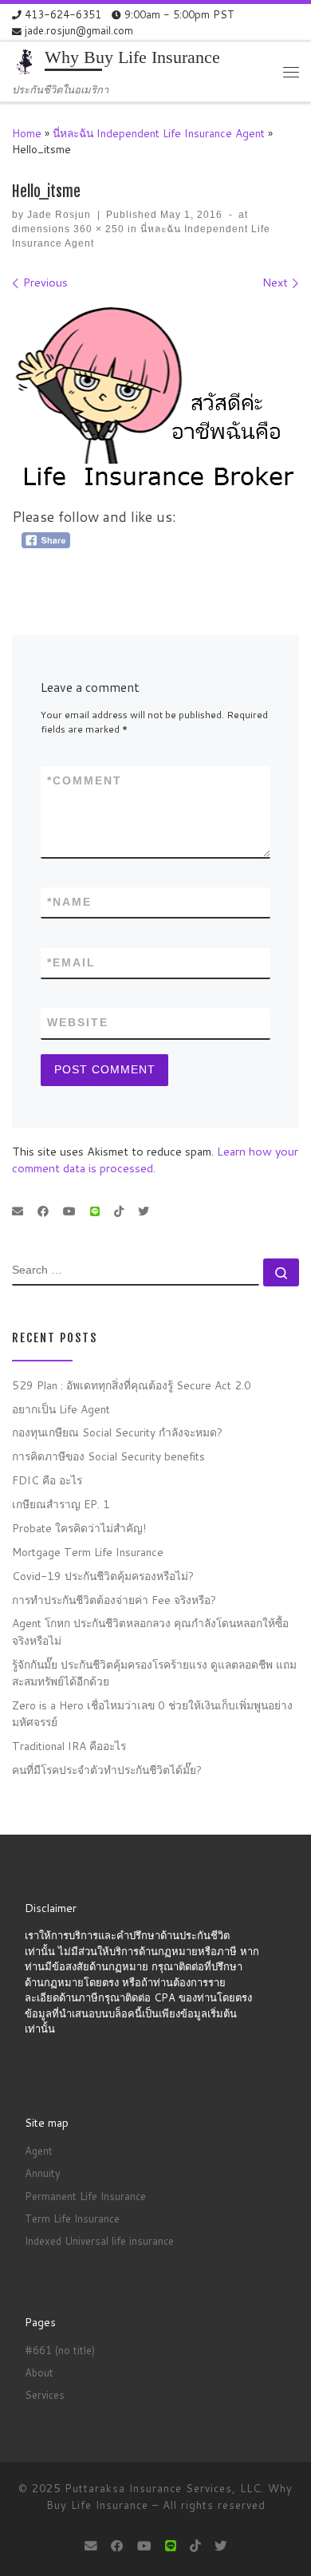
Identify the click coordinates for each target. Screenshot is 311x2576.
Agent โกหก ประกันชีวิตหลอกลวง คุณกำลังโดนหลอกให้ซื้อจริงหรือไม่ (150, 1631)
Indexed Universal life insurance (99, 2241)
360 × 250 (97, 229)
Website (78, 1022)
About (39, 2373)
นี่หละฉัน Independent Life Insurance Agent (159, 133)
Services (45, 2395)
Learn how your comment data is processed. (155, 1160)
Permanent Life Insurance (85, 2196)
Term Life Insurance (72, 2218)
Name (69, 902)
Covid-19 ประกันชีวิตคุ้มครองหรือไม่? (103, 1576)
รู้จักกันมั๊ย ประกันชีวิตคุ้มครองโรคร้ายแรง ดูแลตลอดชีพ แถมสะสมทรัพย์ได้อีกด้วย (154, 1673)
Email (71, 962)
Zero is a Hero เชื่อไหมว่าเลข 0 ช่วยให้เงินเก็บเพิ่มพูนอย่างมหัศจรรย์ (152, 1713)
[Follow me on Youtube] (69, 1212)
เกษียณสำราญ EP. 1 (61, 1504)
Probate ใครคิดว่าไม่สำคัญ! (79, 1528)
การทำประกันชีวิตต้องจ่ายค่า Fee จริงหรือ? (114, 1600)
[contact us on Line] (95, 1212)
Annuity (43, 2173)
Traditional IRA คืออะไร (69, 1746)
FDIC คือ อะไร (47, 1480)
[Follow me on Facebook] (43, 1212)
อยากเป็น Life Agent (61, 1409)
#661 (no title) (60, 2350)
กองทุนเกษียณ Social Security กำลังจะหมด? (117, 1432)
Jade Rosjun (59, 215)
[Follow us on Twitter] (144, 1212)
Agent (39, 2151)
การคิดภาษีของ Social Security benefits (108, 1456)
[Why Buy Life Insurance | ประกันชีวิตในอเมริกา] (26, 62)
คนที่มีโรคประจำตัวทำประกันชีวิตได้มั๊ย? (107, 1770)
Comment (85, 780)
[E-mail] (18, 1212)
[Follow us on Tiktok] (119, 1212)
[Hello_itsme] (155, 403)
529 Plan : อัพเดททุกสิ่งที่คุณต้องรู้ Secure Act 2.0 (132, 1385)
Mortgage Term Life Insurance (88, 1552)
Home (27, 133)
